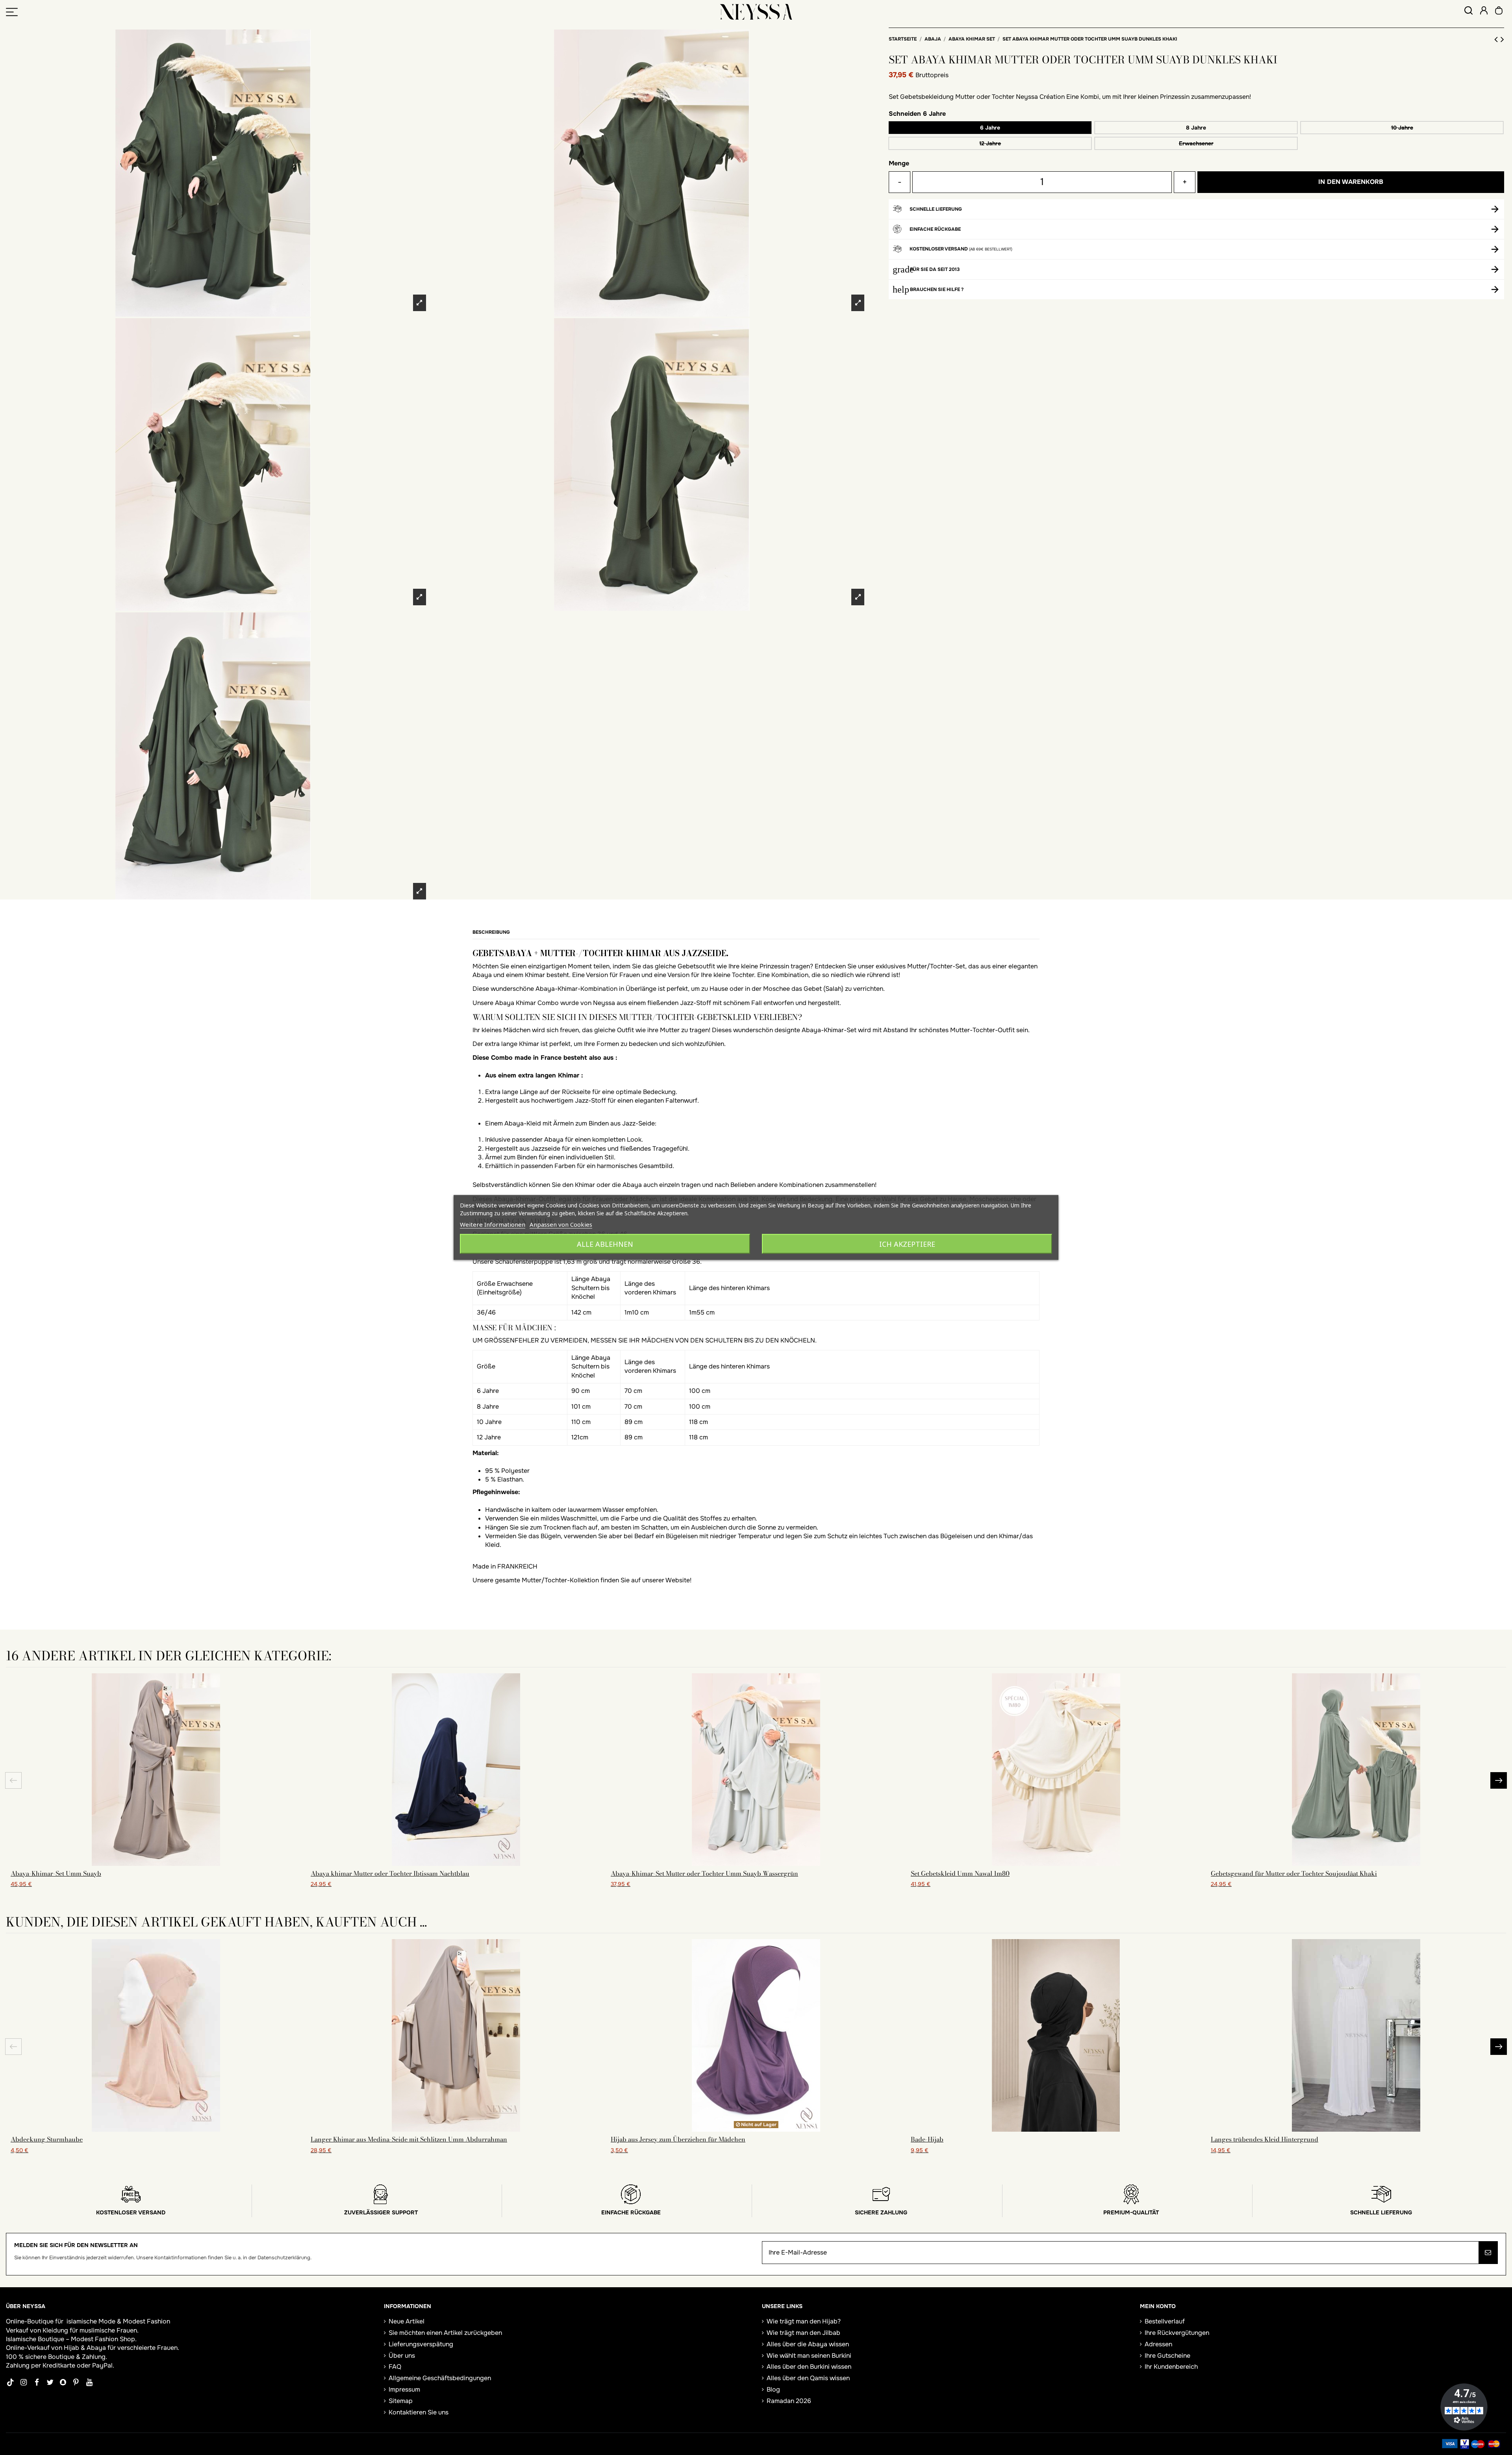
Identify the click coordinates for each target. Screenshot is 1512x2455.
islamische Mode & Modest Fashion (118, 2321)
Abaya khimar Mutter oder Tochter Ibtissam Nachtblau (390, 1873)
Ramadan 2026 (789, 2401)
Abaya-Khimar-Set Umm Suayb (56, 1873)
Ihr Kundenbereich (1171, 2367)
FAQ (395, 2367)
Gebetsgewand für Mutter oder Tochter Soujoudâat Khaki (1294, 1873)
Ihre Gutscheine (1167, 2356)
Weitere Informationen (493, 1224)
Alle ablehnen (605, 1244)
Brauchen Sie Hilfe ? (937, 289)
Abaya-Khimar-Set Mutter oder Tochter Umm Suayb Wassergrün (704, 1873)
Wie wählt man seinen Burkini (809, 2356)
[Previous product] (1497, 39)
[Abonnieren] (1488, 2253)
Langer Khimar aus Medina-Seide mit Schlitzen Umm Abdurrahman (409, 2139)
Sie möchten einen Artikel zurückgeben (445, 2333)
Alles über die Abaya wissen (808, 2344)
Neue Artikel (407, 2321)
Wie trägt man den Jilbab (803, 2333)
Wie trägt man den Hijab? (804, 2321)
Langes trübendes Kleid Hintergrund (1265, 2139)
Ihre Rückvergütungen (1177, 2333)
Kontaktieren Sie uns (419, 2412)
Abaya (96, 2348)
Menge (899, 163)
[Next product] (1502, 39)
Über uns (402, 2356)
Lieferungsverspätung (421, 2344)
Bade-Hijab (927, 2139)
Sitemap (401, 2401)
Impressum (404, 2389)
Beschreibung (491, 932)
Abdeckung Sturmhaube (47, 2139)
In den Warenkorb (1351, 182)
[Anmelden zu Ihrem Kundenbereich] (1484, 12)
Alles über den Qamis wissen (808, 2378)
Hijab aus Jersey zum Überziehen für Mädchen (678, 2139)
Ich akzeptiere (907, 1244)
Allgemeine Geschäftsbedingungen (440, 2378)
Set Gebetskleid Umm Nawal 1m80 (960, 1873)
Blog (773, 2389)
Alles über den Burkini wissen (809, 2367)
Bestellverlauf (1165, 2321)
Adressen (1158, 2344)
